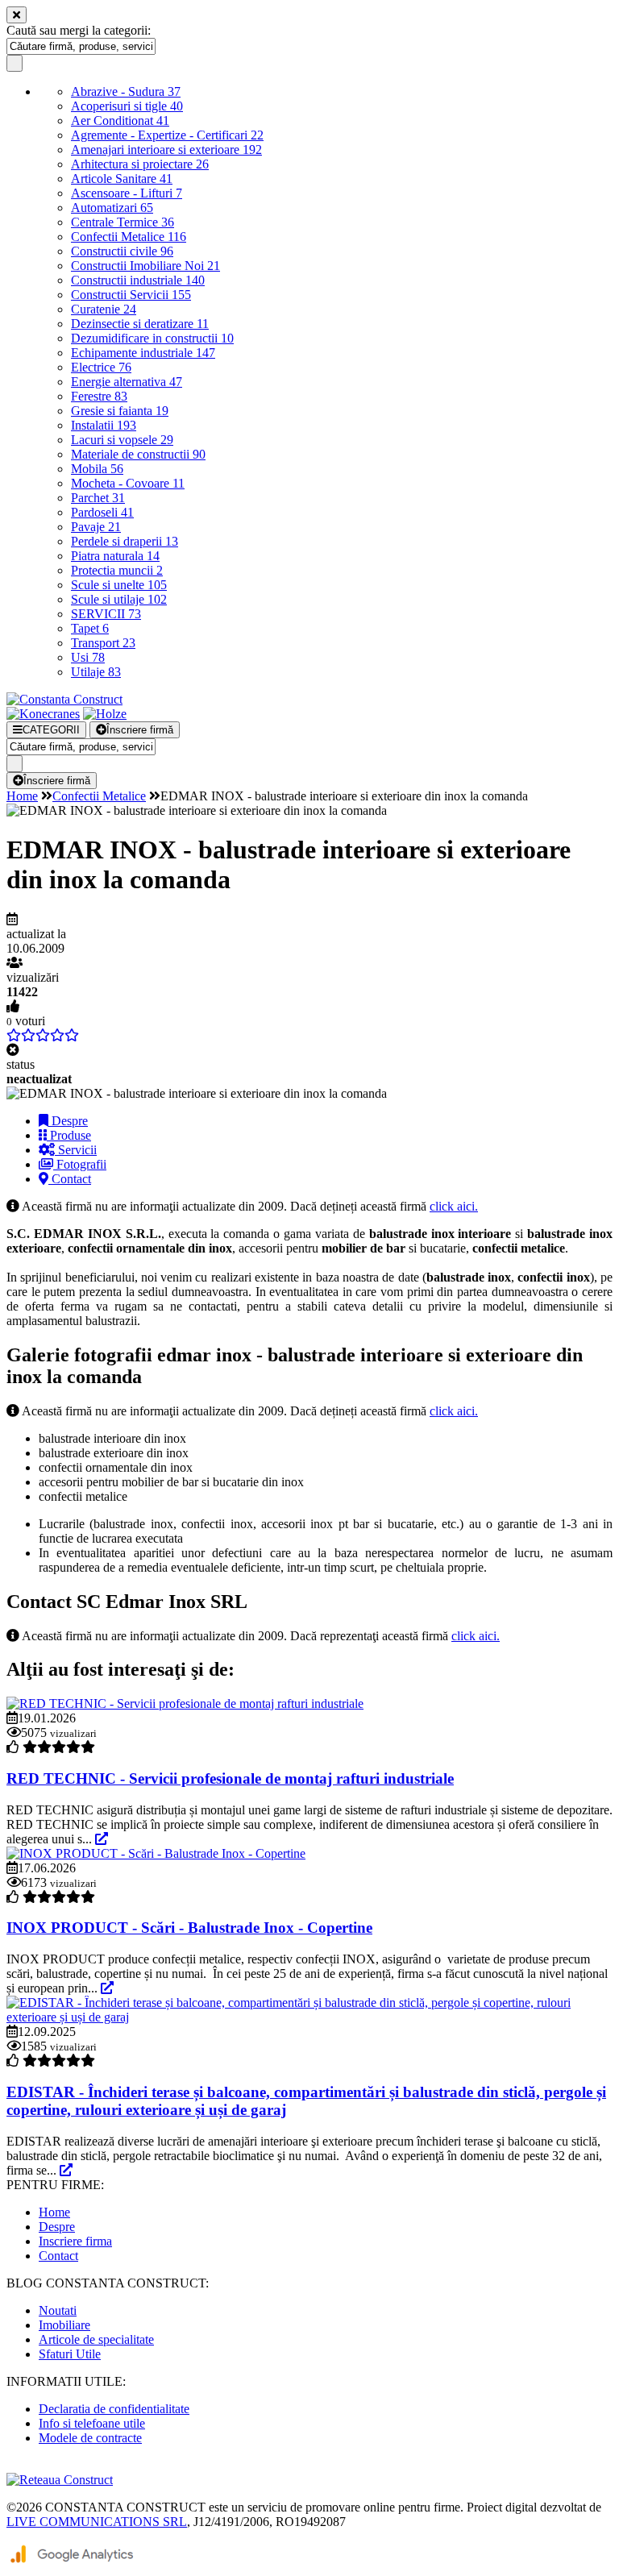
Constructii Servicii (131, 295)
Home (22, 796)
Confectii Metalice (129, 237)
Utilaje (96, 672)
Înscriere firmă (140, 730)
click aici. (454, 1206)
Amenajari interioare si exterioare (166, 150)
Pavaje (96, 527)
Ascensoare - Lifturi (127, 193)
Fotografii (80, 1164)
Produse (69, 1135)
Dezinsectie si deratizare (140, 324)
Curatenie (104, 309)
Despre (68, 1121)
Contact (70, 1179)
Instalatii (104, 425)
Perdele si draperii (125, 541)
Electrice (101, 367)
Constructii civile (122, 251)
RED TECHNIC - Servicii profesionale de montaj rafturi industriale (230, 1778)
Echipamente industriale (143, 353)
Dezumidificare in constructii (152, 338)
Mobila (97, 469)
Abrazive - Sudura (126, 91)
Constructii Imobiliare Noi (145, 266)
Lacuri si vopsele (122, 440)
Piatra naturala (115, 556)
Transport (103, 643)
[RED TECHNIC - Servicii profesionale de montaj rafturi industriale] (185, 1703)
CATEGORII (51, 730)
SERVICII (106, 614)
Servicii (76, 1150)
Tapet (90, 628)
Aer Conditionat (120, 120)
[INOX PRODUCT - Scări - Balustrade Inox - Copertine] (156, 1853)
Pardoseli (102, 512)
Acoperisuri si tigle (127, 106)
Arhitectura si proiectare (140, 164)
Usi (88, 657)
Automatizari (112, 208)
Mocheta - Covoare (128, 483)
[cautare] (15, 63)
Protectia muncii (117, 570)
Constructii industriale (138, 280)
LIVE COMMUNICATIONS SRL (97, 2522)
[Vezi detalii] (102, 1839)
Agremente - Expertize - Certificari (167, 135)
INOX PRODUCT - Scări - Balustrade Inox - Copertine (189, 1928)
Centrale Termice (123, 222)
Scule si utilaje (119, 599)
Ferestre (99, 396)
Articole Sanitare (122, 179)
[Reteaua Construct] (60, 2480)
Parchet (98, 498)
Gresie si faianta (120, 411)
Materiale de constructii (138, 454)
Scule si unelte (119, 585)
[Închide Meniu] (17, 15)
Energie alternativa (127, 382)
